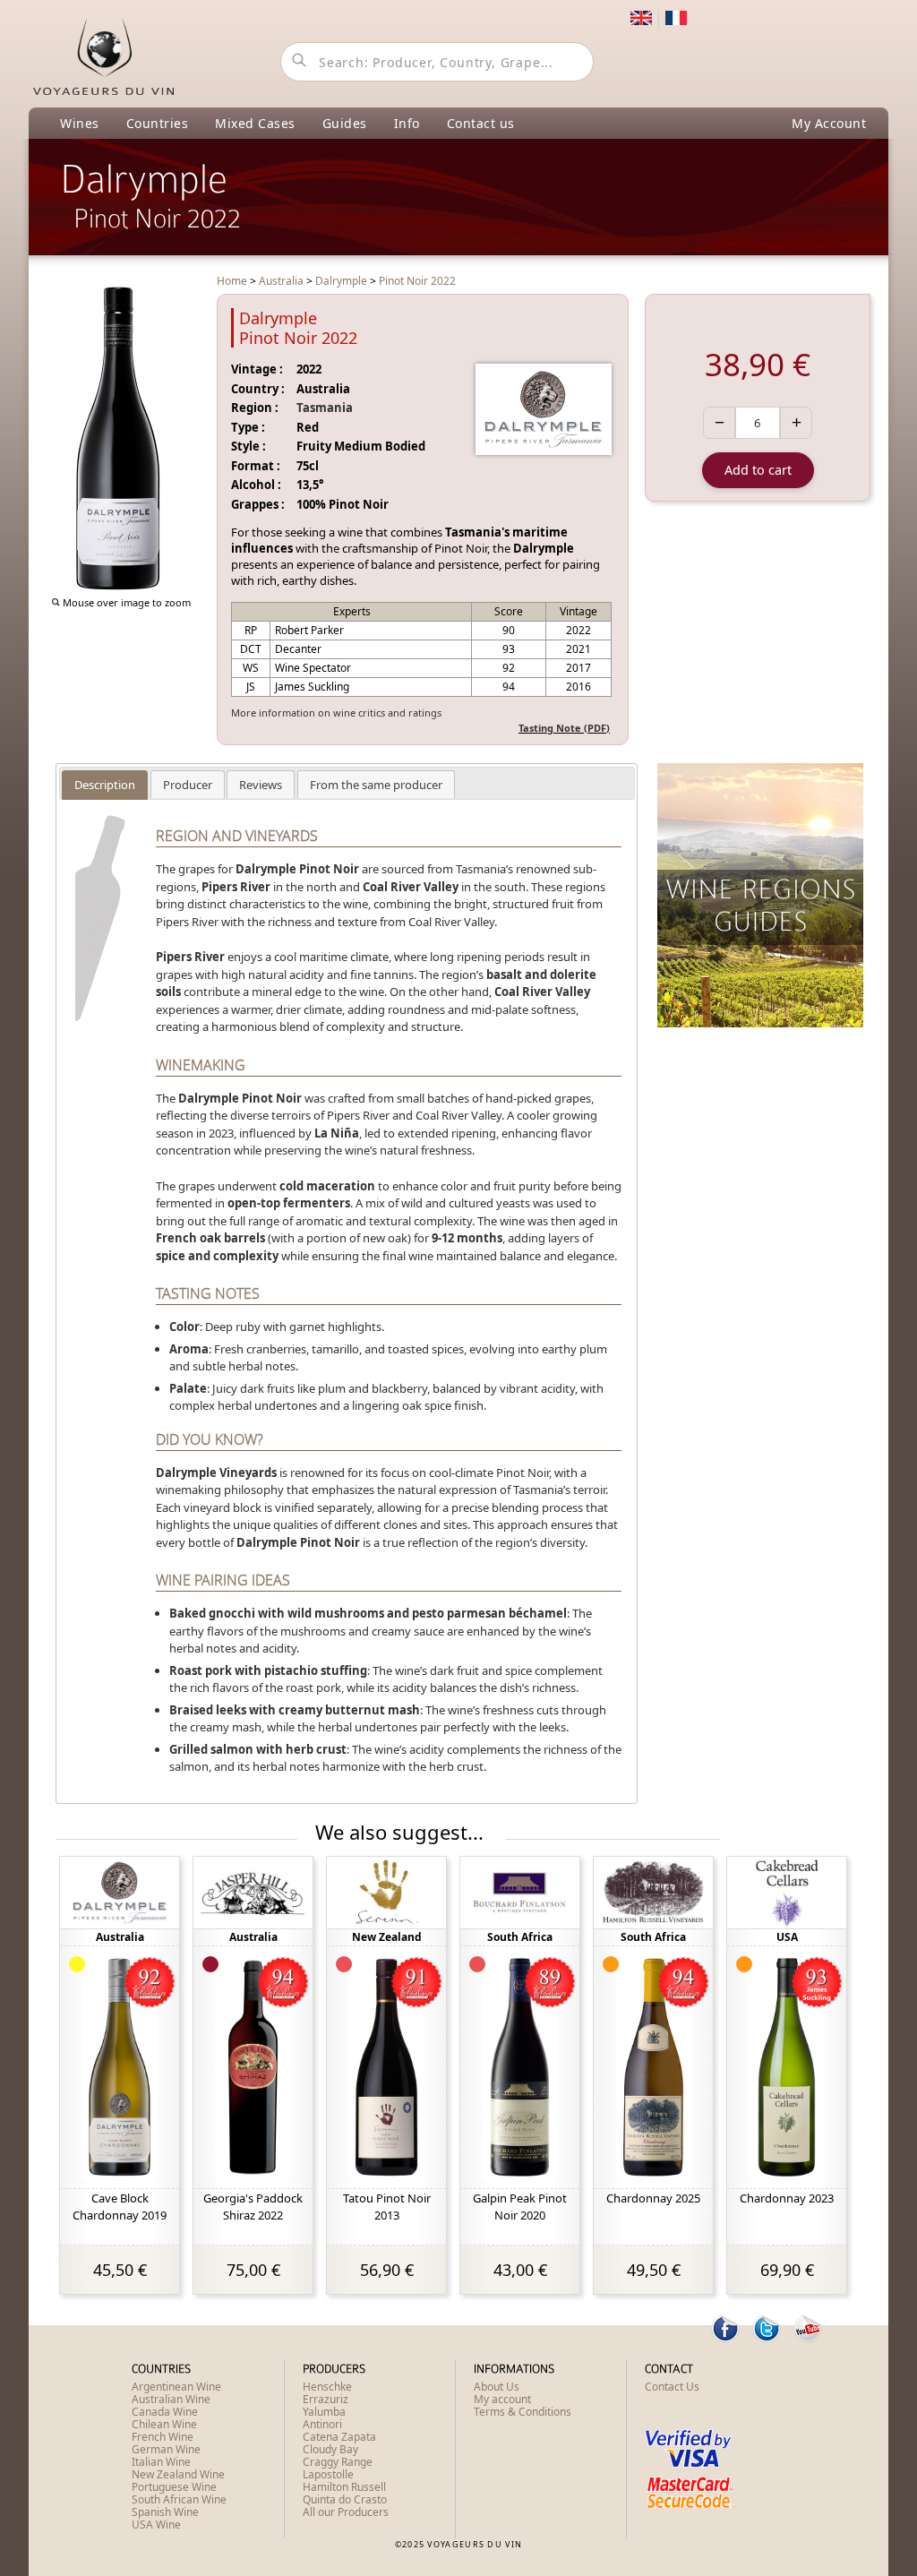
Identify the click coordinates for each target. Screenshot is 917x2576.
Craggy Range (338, 2462)
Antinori (322, 2424)
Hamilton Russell (344, 2487)
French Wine (163, 2437)
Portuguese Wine (174, 2487)
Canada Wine (165, 2412)
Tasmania (325, 408)
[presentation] (105, 785)
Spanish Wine (165, 2512)
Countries (158, 123)
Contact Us (672, 2387)
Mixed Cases (255, 123)
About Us (497, 2387)
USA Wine (156, 2524)
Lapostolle (328, 2474)
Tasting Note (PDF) (564, 728)
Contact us (481, 123)
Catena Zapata (339, 2437)
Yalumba (324, 2412)
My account (502, 2399)
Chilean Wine (164, 2424)
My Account (829, 123)
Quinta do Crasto (345, 2499)
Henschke (327, 2387)
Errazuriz (326, 2399)
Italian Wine (161, 2462)
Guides (345, 123)
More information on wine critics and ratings (336, 713)
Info (407, 123)
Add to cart (758, 470)
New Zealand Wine (178, 2474)
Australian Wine (171, 2399)
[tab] (105, 785)
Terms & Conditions (523, 2412)
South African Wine (179, 2499)
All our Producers (346, 2512)
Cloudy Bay (330, 2449)
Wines (80, 123)
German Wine (166, 2449)
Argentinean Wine (176, 2387)
